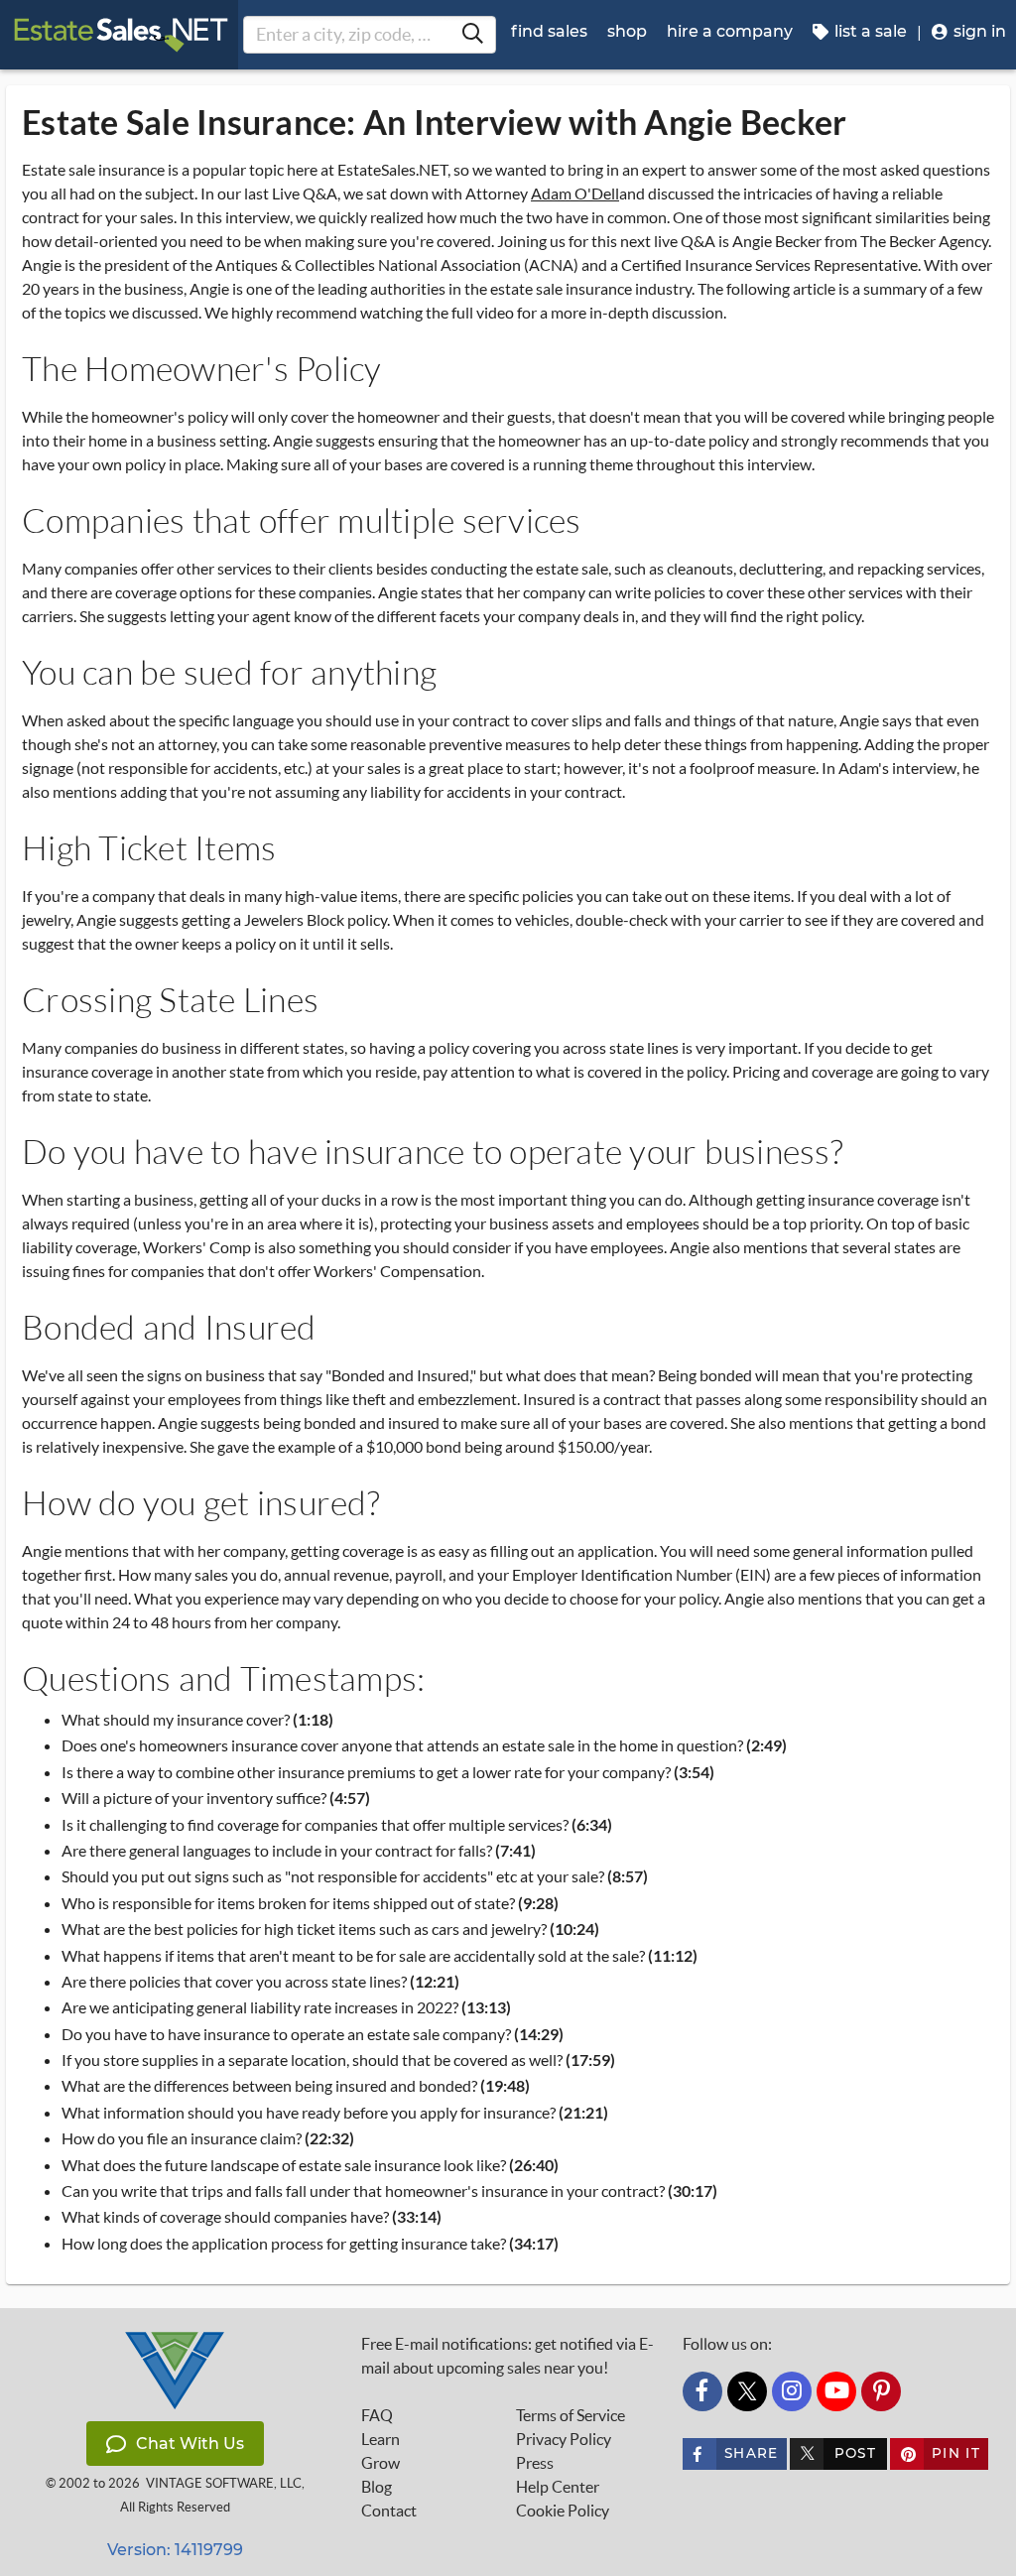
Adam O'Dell (575, 193)
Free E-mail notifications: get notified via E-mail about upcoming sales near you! (508, 2356)
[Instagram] (792, 2391)
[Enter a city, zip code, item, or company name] (472, 35)
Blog (377, 2487)
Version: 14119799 (175, 2550)
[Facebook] (702, 2391)
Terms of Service (571, 2415)
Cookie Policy (563, 2511)
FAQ (377, 2415)
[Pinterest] (881, 2391)
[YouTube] (836, 2391)
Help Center (558, 2487)
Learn (381, 2439)
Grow (381, 2463)
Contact (389, 2511)
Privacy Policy (564, 2439)
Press (535, 2463)
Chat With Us (190, 2444)
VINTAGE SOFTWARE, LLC (224, 2483)
